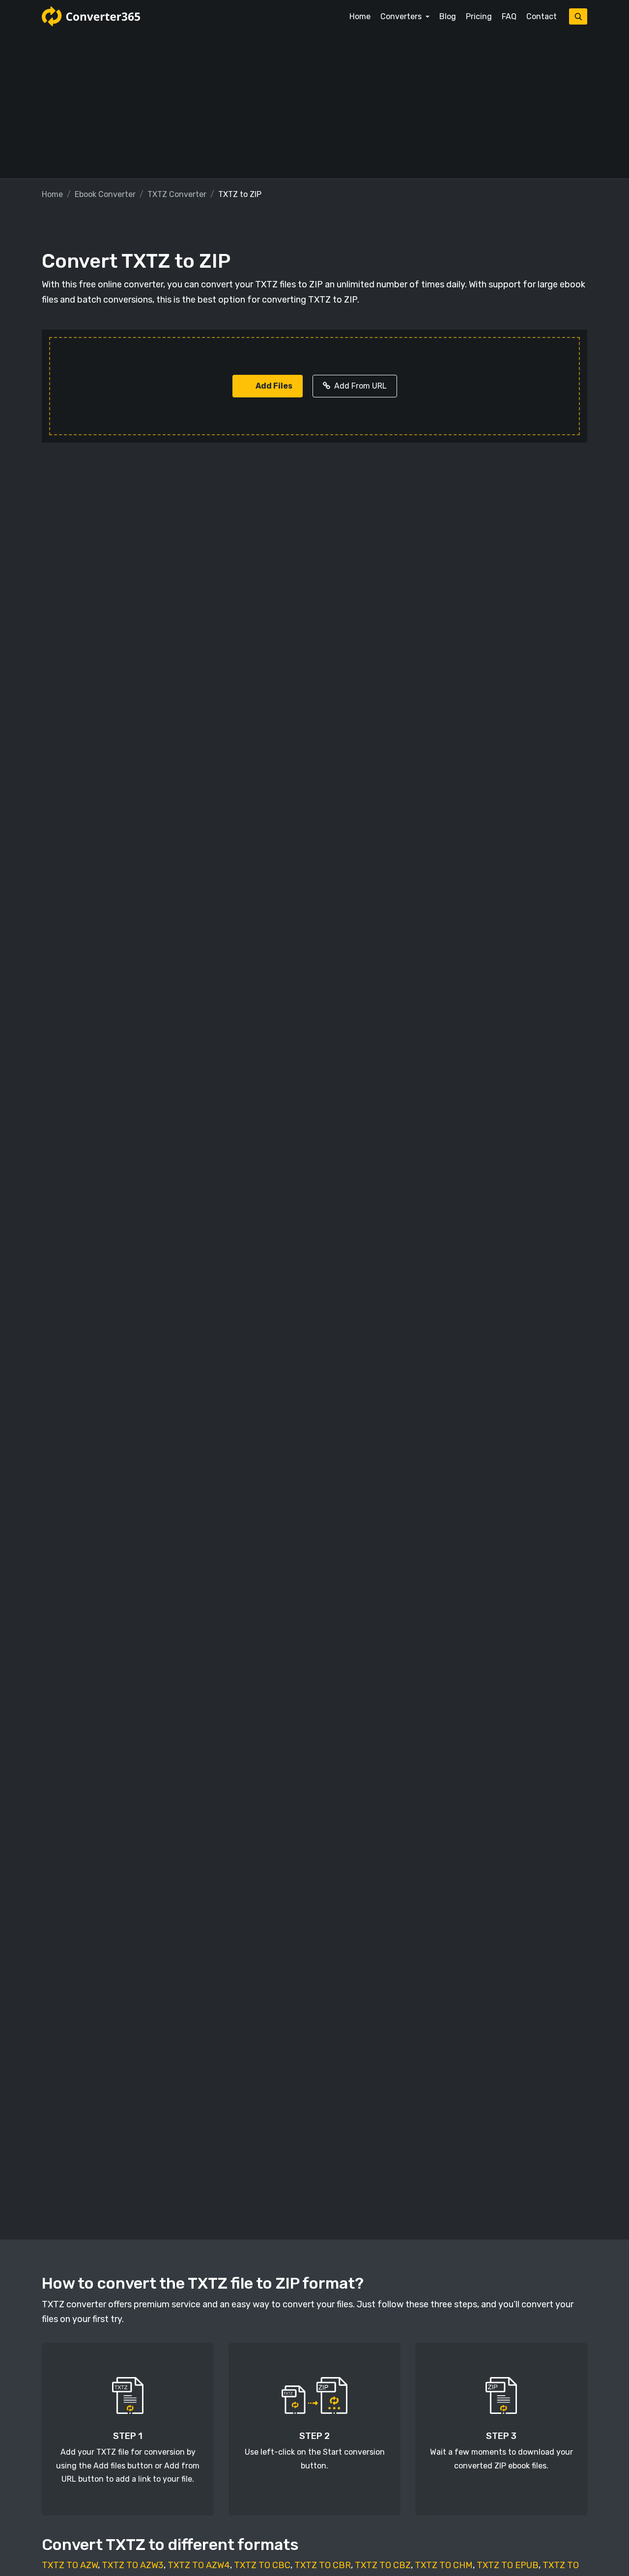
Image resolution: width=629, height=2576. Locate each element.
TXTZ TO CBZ (383, 2565)
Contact (542, 16)
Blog (448, 16)
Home (360, 16)
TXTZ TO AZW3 (133, 2565)
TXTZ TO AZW (70, 2565)
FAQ (509, 16)
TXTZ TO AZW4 (199, 2565)
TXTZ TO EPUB (508, 2565)
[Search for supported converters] (578, 16)
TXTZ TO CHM (444, 2565)
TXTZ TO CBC (262, 2565)
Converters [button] (402, 16)
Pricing (479, 16)
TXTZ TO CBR (323, 2565)
